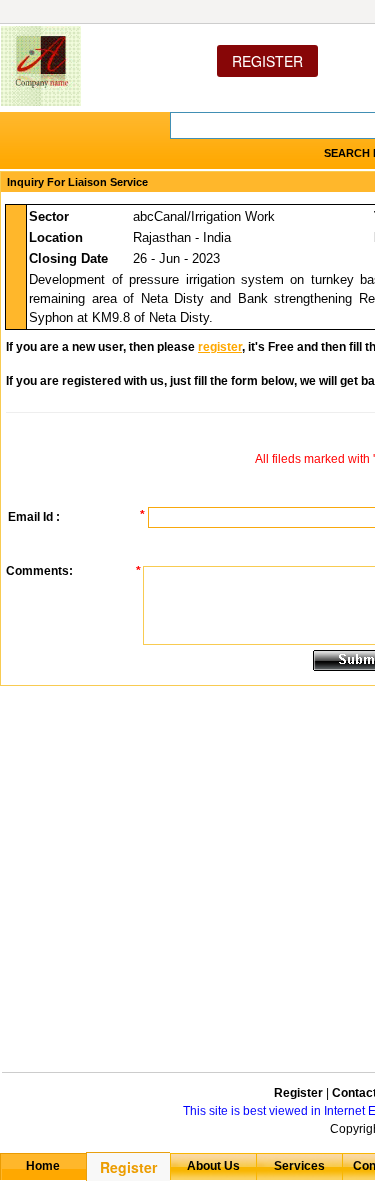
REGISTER (267, 61)
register (220, 347)
